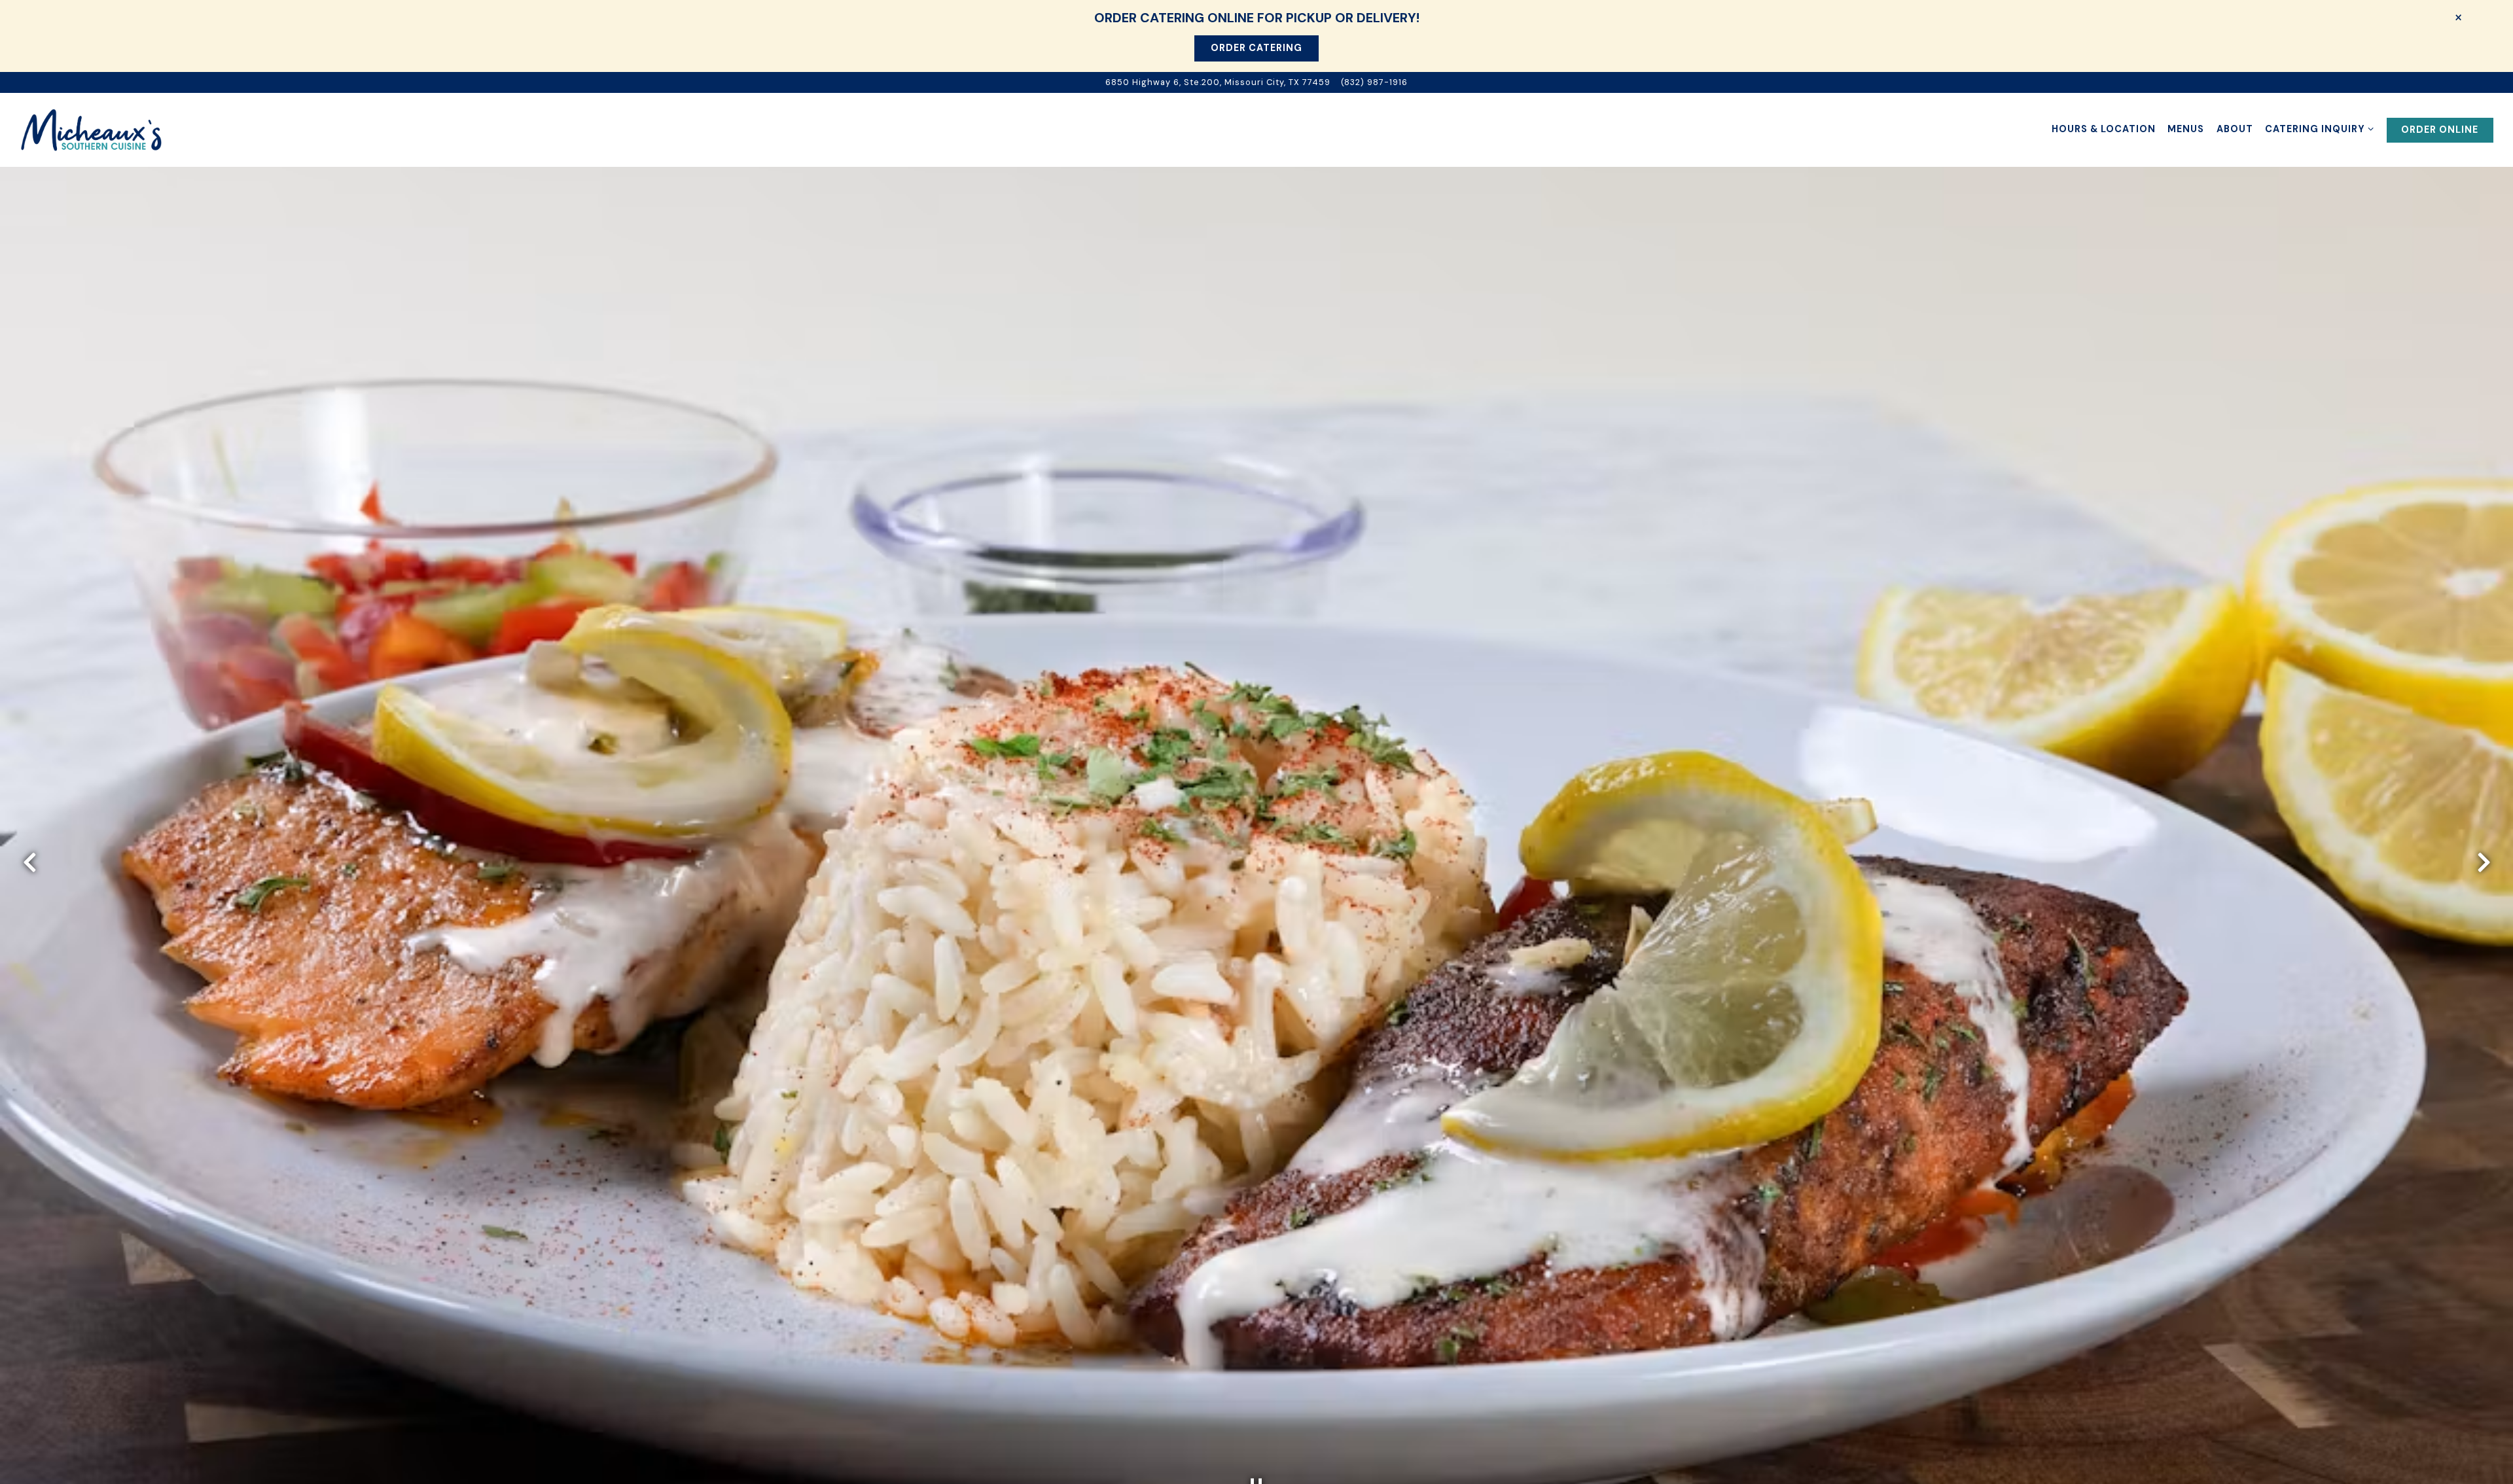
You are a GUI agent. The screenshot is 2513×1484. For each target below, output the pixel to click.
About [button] (2235, 129)
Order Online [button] (2440, 130)
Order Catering (1256, 48)
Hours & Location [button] (2104, 129)
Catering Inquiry (2320, 129)
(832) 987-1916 (1374, 82)
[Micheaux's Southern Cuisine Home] (92, 130)
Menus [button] (2186, 129)
